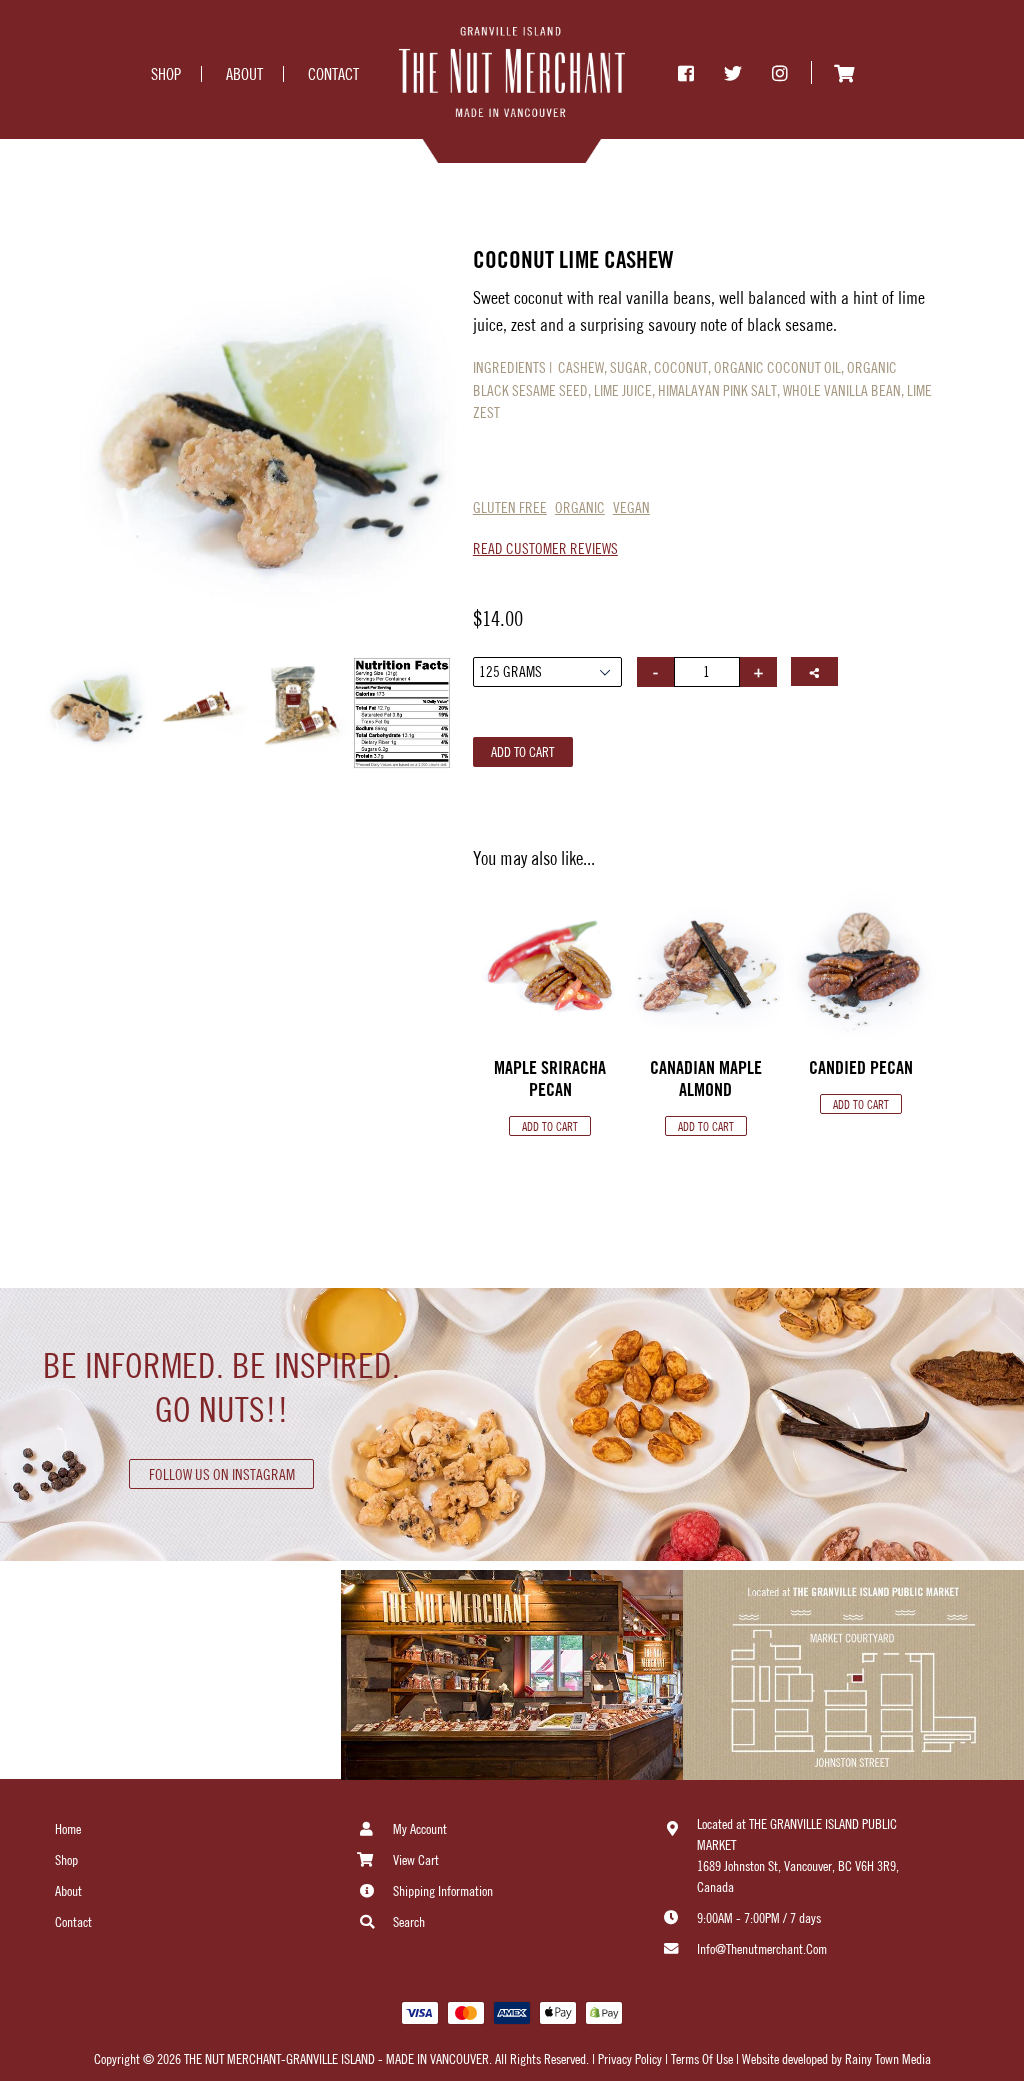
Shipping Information (443, 1891)
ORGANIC (580, 507)
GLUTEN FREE (510, 507)
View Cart (416, 1860)
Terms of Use (702, 2059)
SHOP (166, 74)
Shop (66, 1860)
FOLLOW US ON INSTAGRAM (222, 1474)
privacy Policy (628, 2059)
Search (409, 1922)
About (68, 1891)
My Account (420, 1829)
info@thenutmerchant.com (762, 1949)
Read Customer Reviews (545, 548)
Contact (73, 1922)
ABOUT (244, 74)
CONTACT (333, 74)
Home (68, 1829)
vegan (631, 507)
